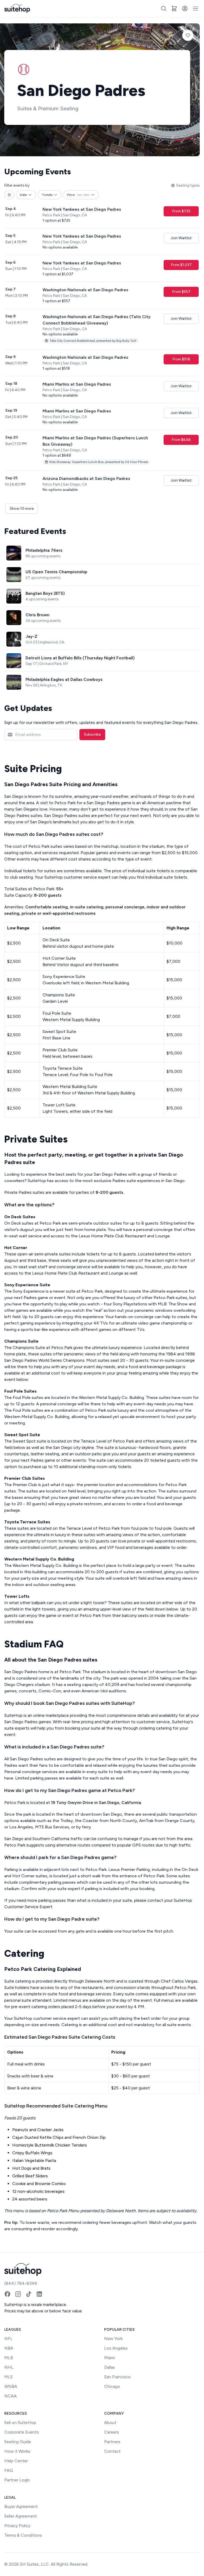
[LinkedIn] (39, 2294)
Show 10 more (22, 509)
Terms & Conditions (23, 2535)
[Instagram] (18, 2294)
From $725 (181, 211)
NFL (8, 2339)
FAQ (9, 2470)
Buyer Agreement (21, 2507)
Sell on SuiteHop (20, 2423)
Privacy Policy (17, 2526)
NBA (9, 2348)
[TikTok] (29, 2294)
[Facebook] (7, 2294)
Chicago (112, 2386)
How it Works (17, 2451)
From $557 (181, 292)
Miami (110, 2358)
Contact (112, 2451)
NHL (9, 2367)
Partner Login (17, 2480)
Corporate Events (22, 2432)
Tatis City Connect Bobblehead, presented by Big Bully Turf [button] (93, 341)
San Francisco (117, 2377)
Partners (112, 2442)
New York (113, 2339)
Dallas (110, 2367)
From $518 (181, 359)
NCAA (10, 2396)
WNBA (11, 2386)
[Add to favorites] (188, 35)
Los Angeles (116, 2348)
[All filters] (9, 195)
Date (23, 195)
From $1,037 (181, 265)
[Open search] (164, 9)
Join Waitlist (181, 238)
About (110, 2423)
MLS (8, 2377)
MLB (9, 2358)
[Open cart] (174, 9)
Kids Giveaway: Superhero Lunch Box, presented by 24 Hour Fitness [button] (99, 462)
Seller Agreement (21, 2516)
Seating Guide (18, 2442)
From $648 (181, 440)
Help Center (16, 2461)
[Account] (185, 9)
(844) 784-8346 (21, 2283)
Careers (112, 2432)
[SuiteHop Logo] (17, 9)
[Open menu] (195, 9)
